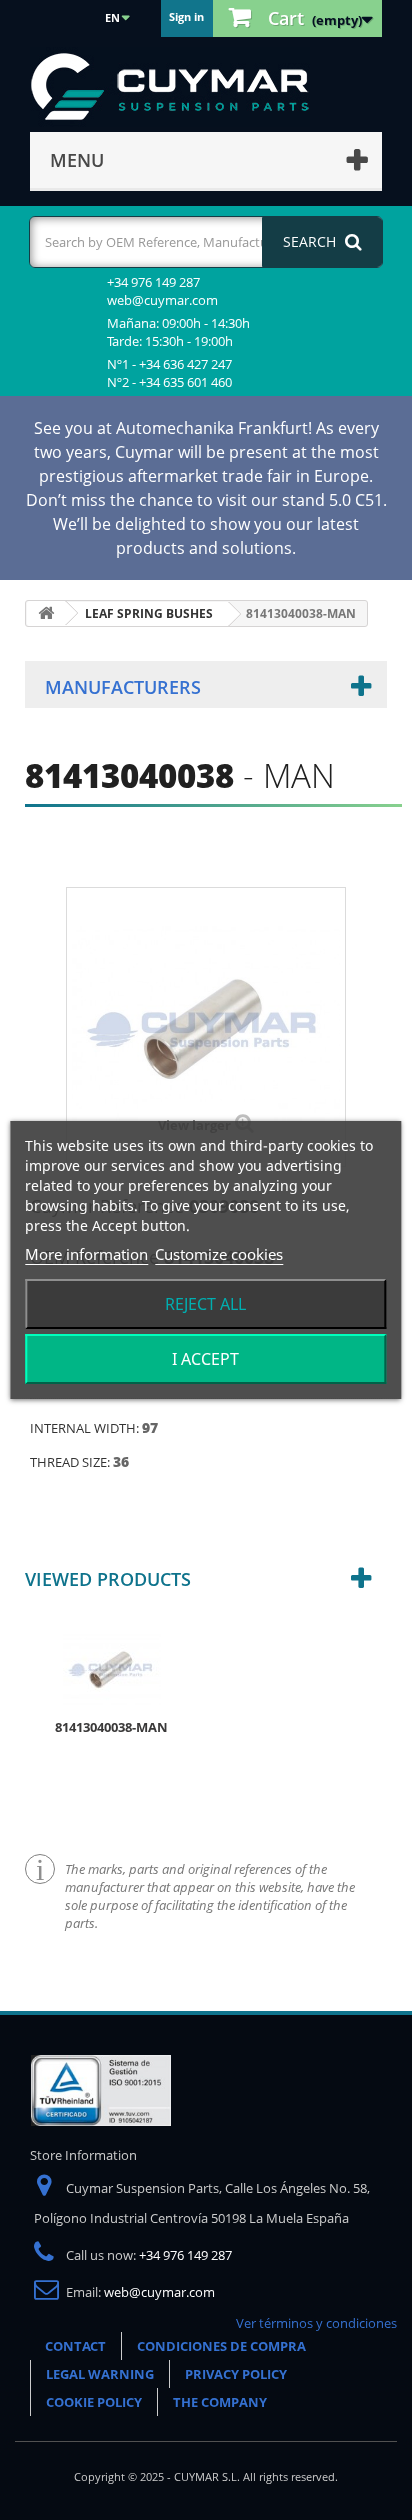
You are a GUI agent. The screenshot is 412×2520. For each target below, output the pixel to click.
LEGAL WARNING (100, 2374)
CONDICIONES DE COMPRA (221, 2346)
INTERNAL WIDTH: (86, 1428)
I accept (205, 1359)
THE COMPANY (220, 2402)
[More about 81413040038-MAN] (112, 1668)
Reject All (205, 1304)
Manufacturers (123, 687)
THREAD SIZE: (71, 1462)
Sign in (186, 16)
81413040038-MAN (111, 1727)
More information (86, 1254)
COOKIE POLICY (94, 2402)
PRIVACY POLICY (236, 2374)
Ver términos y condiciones (316, 2323)
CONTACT (75, 2346)
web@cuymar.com (159, 2292)
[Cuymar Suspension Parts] (180, 87)
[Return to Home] (46, 613)
